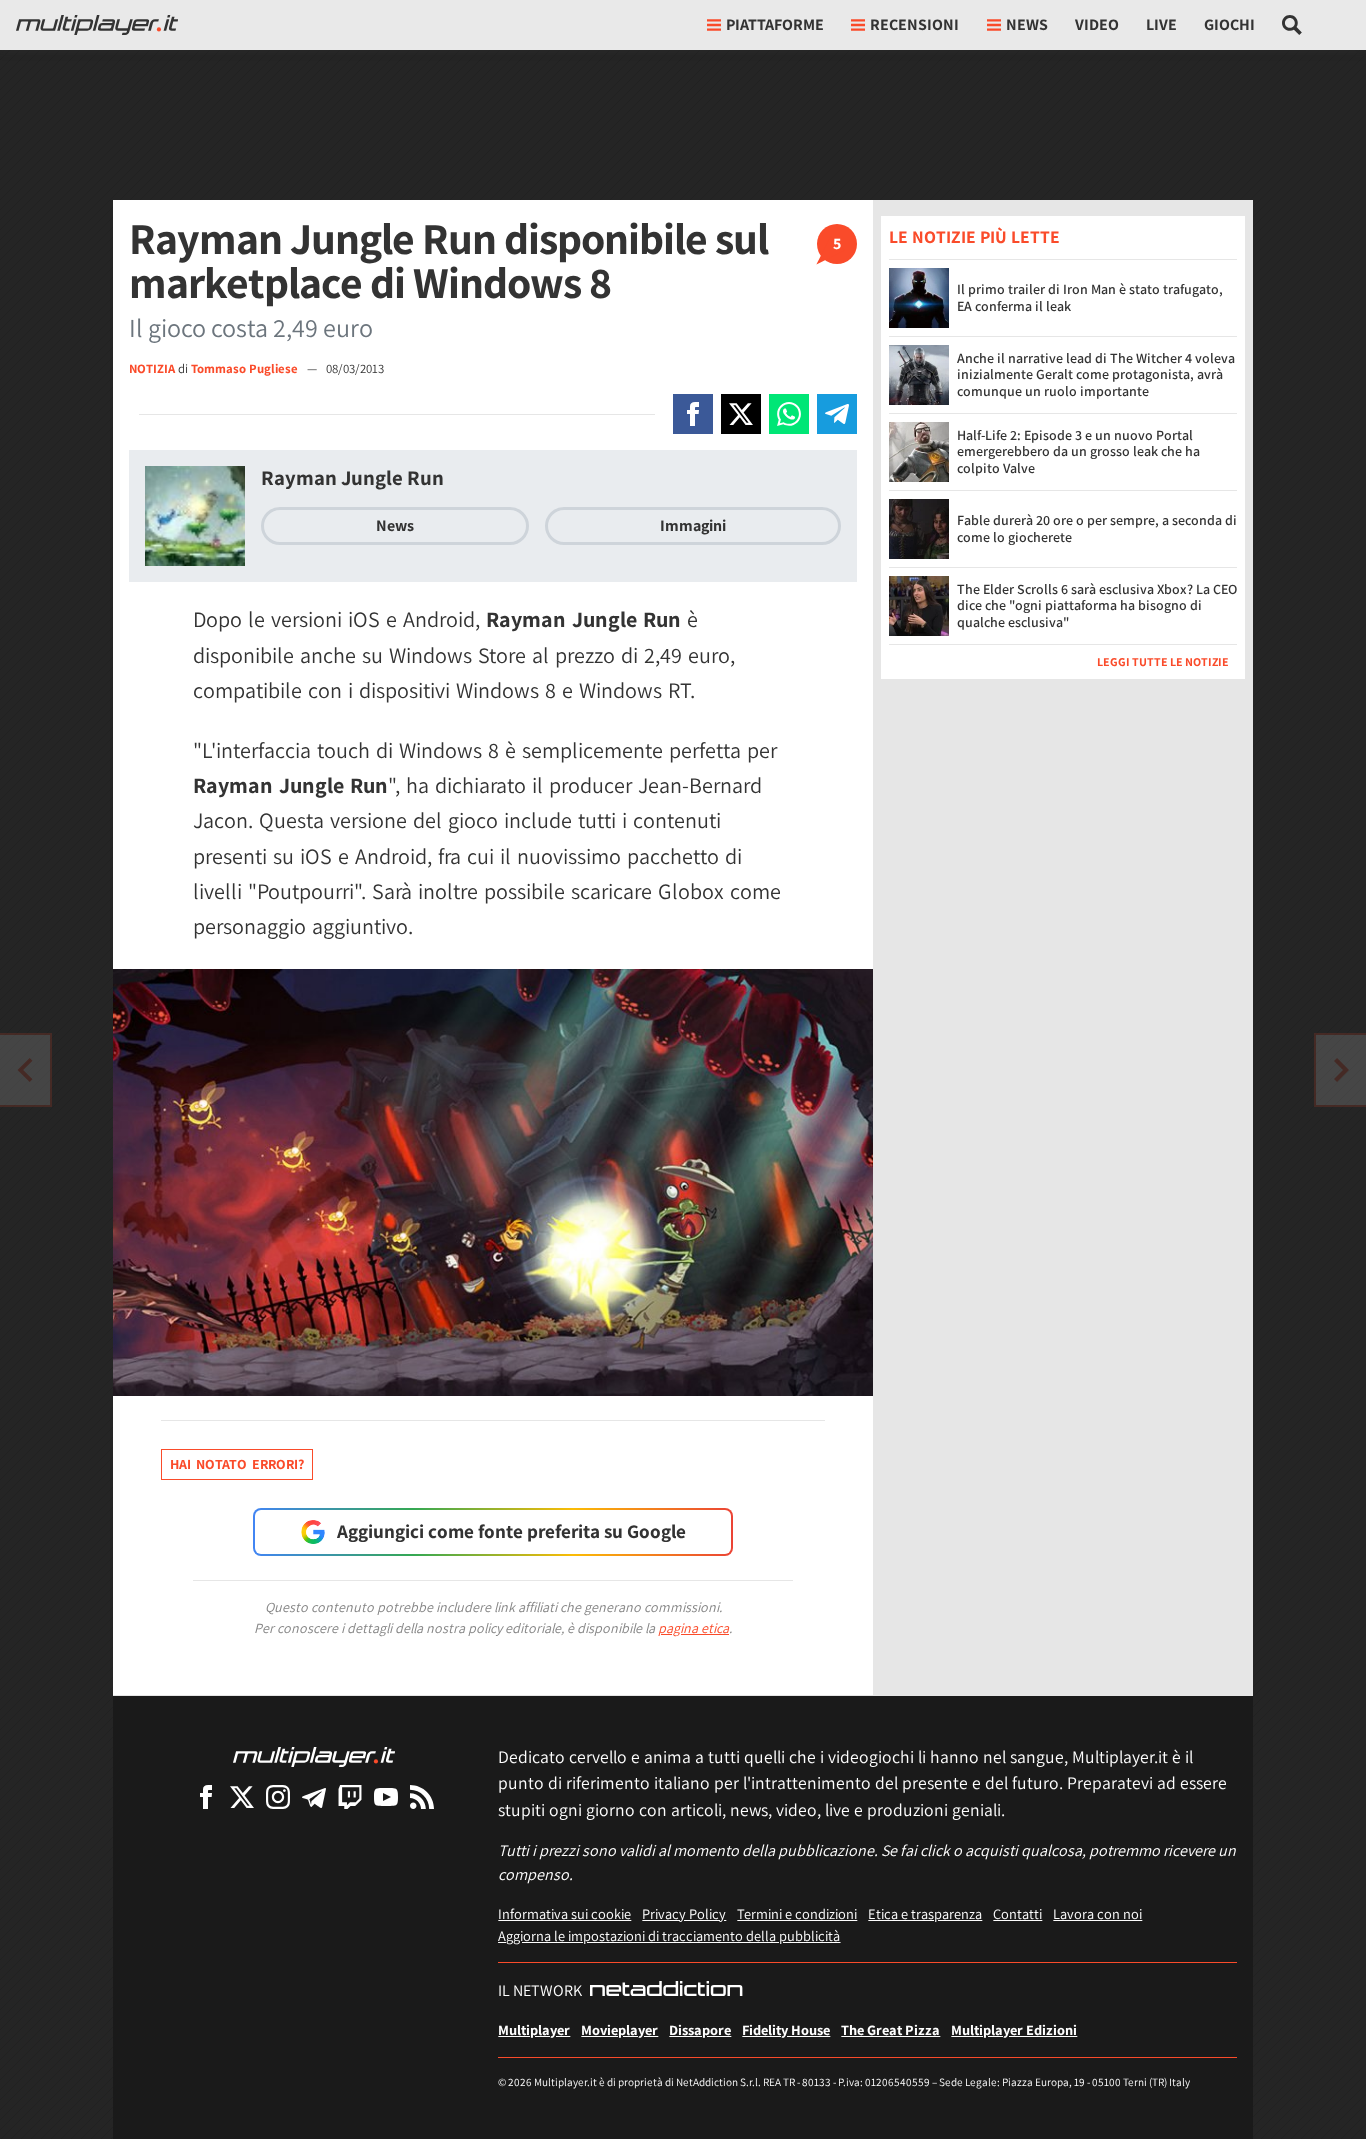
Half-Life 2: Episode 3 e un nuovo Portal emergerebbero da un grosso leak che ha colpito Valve (1078, 451)
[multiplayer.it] (314, 1755)
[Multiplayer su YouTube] (386, 1796)
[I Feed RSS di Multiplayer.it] (422, 1796)
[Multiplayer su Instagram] (278, 1796)
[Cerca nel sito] (1292, 25)
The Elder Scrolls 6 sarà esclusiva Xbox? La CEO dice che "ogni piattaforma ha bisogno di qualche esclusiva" (1097, 605)
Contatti (1017, 1913)
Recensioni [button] (914, 24)
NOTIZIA (152, 368)
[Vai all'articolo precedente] (1341, 1070)
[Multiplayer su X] (242, 1796)
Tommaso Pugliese (246, 368)
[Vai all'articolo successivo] (25, 1070)
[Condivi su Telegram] (837, 414)
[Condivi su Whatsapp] (789, 414)
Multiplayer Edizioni (1014, 2029)
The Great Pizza (890, 2029)
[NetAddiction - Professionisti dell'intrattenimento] (666, 1991)
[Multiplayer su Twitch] (350, 1796)
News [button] (1027, 24)
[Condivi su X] (741, 414)
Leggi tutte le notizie (1163, 660)
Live (1161, 24)
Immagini (693, 525)
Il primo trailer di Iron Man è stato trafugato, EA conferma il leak (1090, 297)
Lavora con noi (1097, 1913)
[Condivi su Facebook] (693, 414)
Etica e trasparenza (925, 1913)
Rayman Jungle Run (352, 477)
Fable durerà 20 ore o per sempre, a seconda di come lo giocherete (1097, 528)
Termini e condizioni (797, 1913)
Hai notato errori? (237, 1464)
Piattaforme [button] (775, 24)
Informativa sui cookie (564, 1913)
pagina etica (693, 1628)
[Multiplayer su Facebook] (206, 1796)
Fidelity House (786, 2029)
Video (1097, 24)
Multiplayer (534, 2029)
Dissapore (700, 2029)
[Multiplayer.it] (97, 25)
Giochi (1229, 24)
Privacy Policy (684, 1913)
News (395, 525)
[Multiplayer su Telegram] (314, 1796)
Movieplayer (619, 2029)
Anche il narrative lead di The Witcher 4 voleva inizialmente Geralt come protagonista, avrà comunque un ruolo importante (1096, 374)
